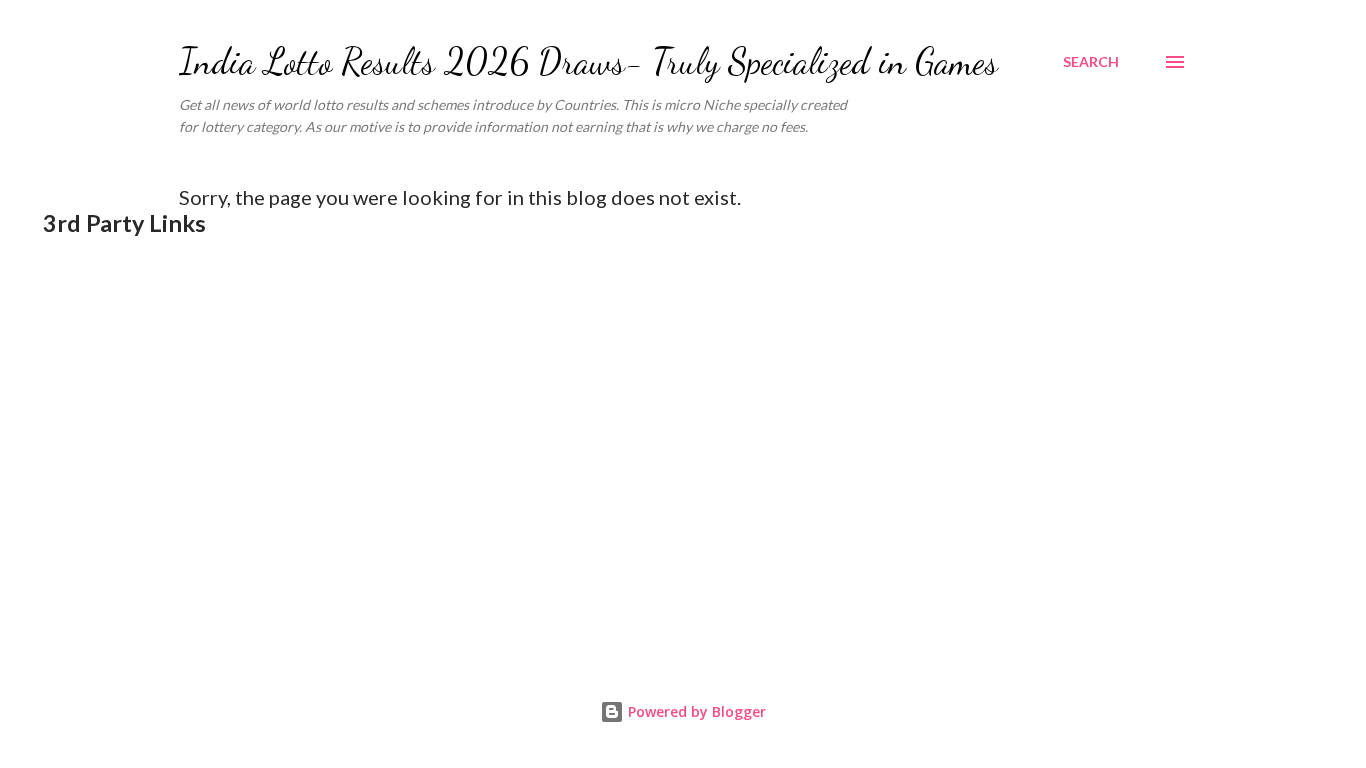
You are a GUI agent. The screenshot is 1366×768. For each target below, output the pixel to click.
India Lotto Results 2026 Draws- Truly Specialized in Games (588, 61)
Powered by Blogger (695, 711)
